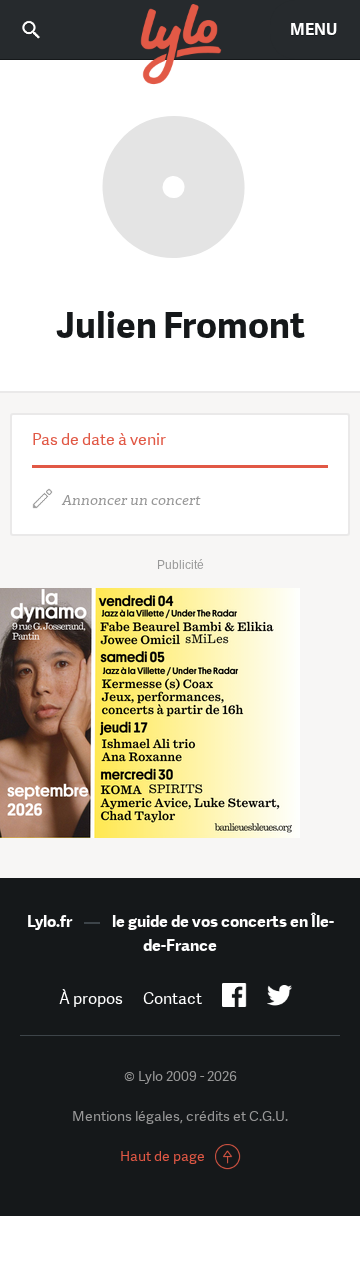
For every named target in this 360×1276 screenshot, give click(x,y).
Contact (172, 998)
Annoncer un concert (131, 500)
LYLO (180, 45)
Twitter (279, 999)
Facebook (234, 999)
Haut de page (162, 1156)
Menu (313, 29)
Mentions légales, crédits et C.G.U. (180, 1116)
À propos (91, 998)
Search (45, 29)
